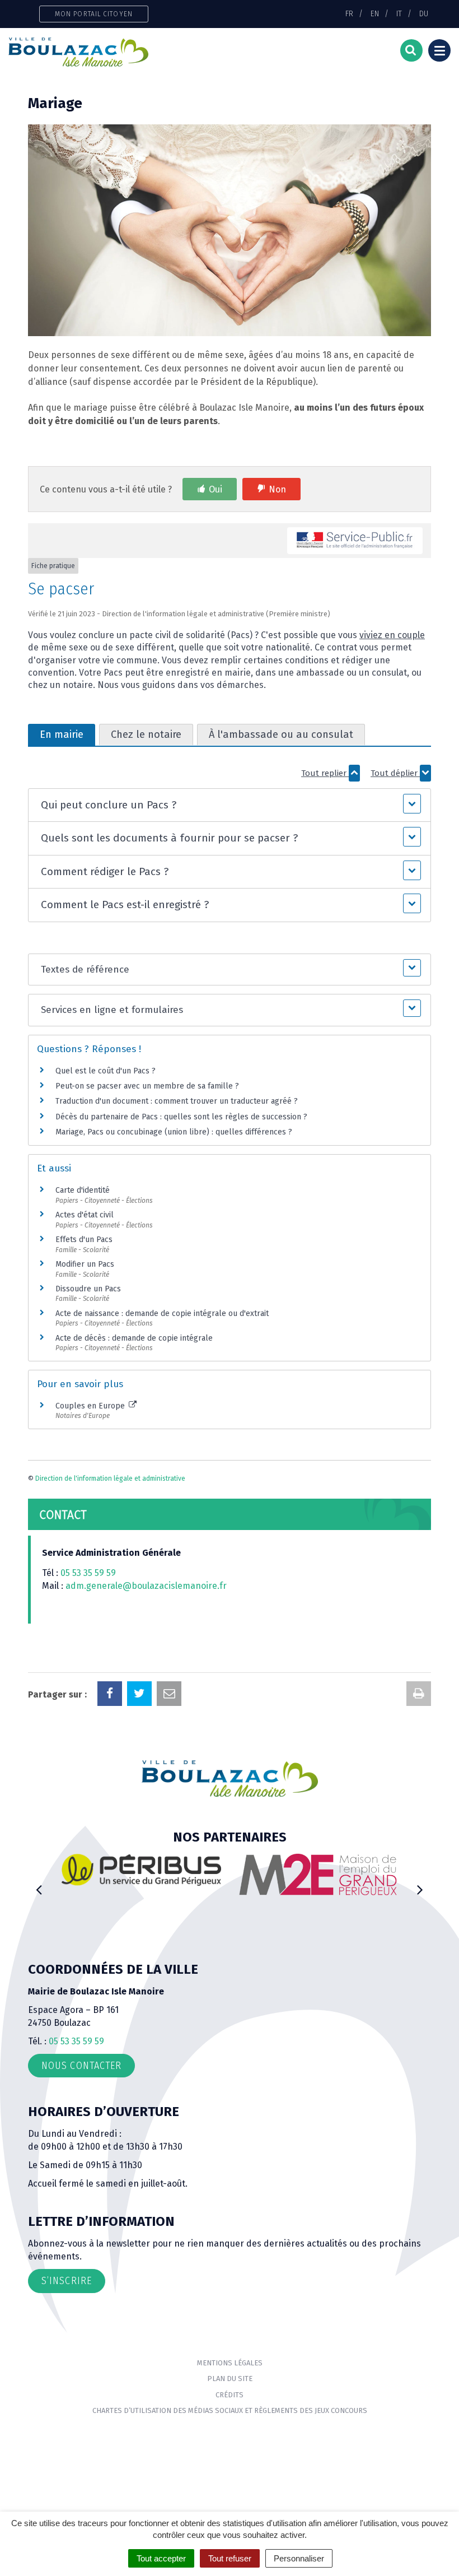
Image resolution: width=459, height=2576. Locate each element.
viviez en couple (392, 635)
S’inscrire (67, 2281)
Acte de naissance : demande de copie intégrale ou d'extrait (162, 1313)
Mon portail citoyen (94, 14)
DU (424, 13)
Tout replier (325, 773)
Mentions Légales (230, 2363)
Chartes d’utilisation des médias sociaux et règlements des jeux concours (230, 2410)
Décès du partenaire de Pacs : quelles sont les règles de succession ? (181, 1117)
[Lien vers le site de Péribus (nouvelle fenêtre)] (141, 1869)
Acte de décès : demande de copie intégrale (134, 1338)
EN (375, 13)
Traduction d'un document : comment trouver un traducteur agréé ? (177, 1101)
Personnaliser (299, 2558)
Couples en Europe (91, 1406)
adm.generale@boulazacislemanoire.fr (146, 1586)
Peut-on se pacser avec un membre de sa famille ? (147, 1086)
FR (349, 13)
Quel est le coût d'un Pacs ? (106, 1071)
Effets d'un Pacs (84, 1240)
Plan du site (230, 2379)
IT (399, 13)
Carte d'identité (83, 1190)
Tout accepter (161, 2558)
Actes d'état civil (85, 1215)
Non (277, 489)
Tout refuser (230, 2558)
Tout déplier (395, 773)
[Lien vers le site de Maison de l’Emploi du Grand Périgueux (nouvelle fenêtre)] (318, 1874)
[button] (230, 805)
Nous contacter (81, 2066)
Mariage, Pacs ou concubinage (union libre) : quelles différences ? (174, 1132)
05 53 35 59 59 (88, 1573)
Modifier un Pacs (85, 1264)
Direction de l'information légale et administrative (110, 1478)
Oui (216, 489)
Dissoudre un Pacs (88, 1289)
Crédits (230, 2395)
